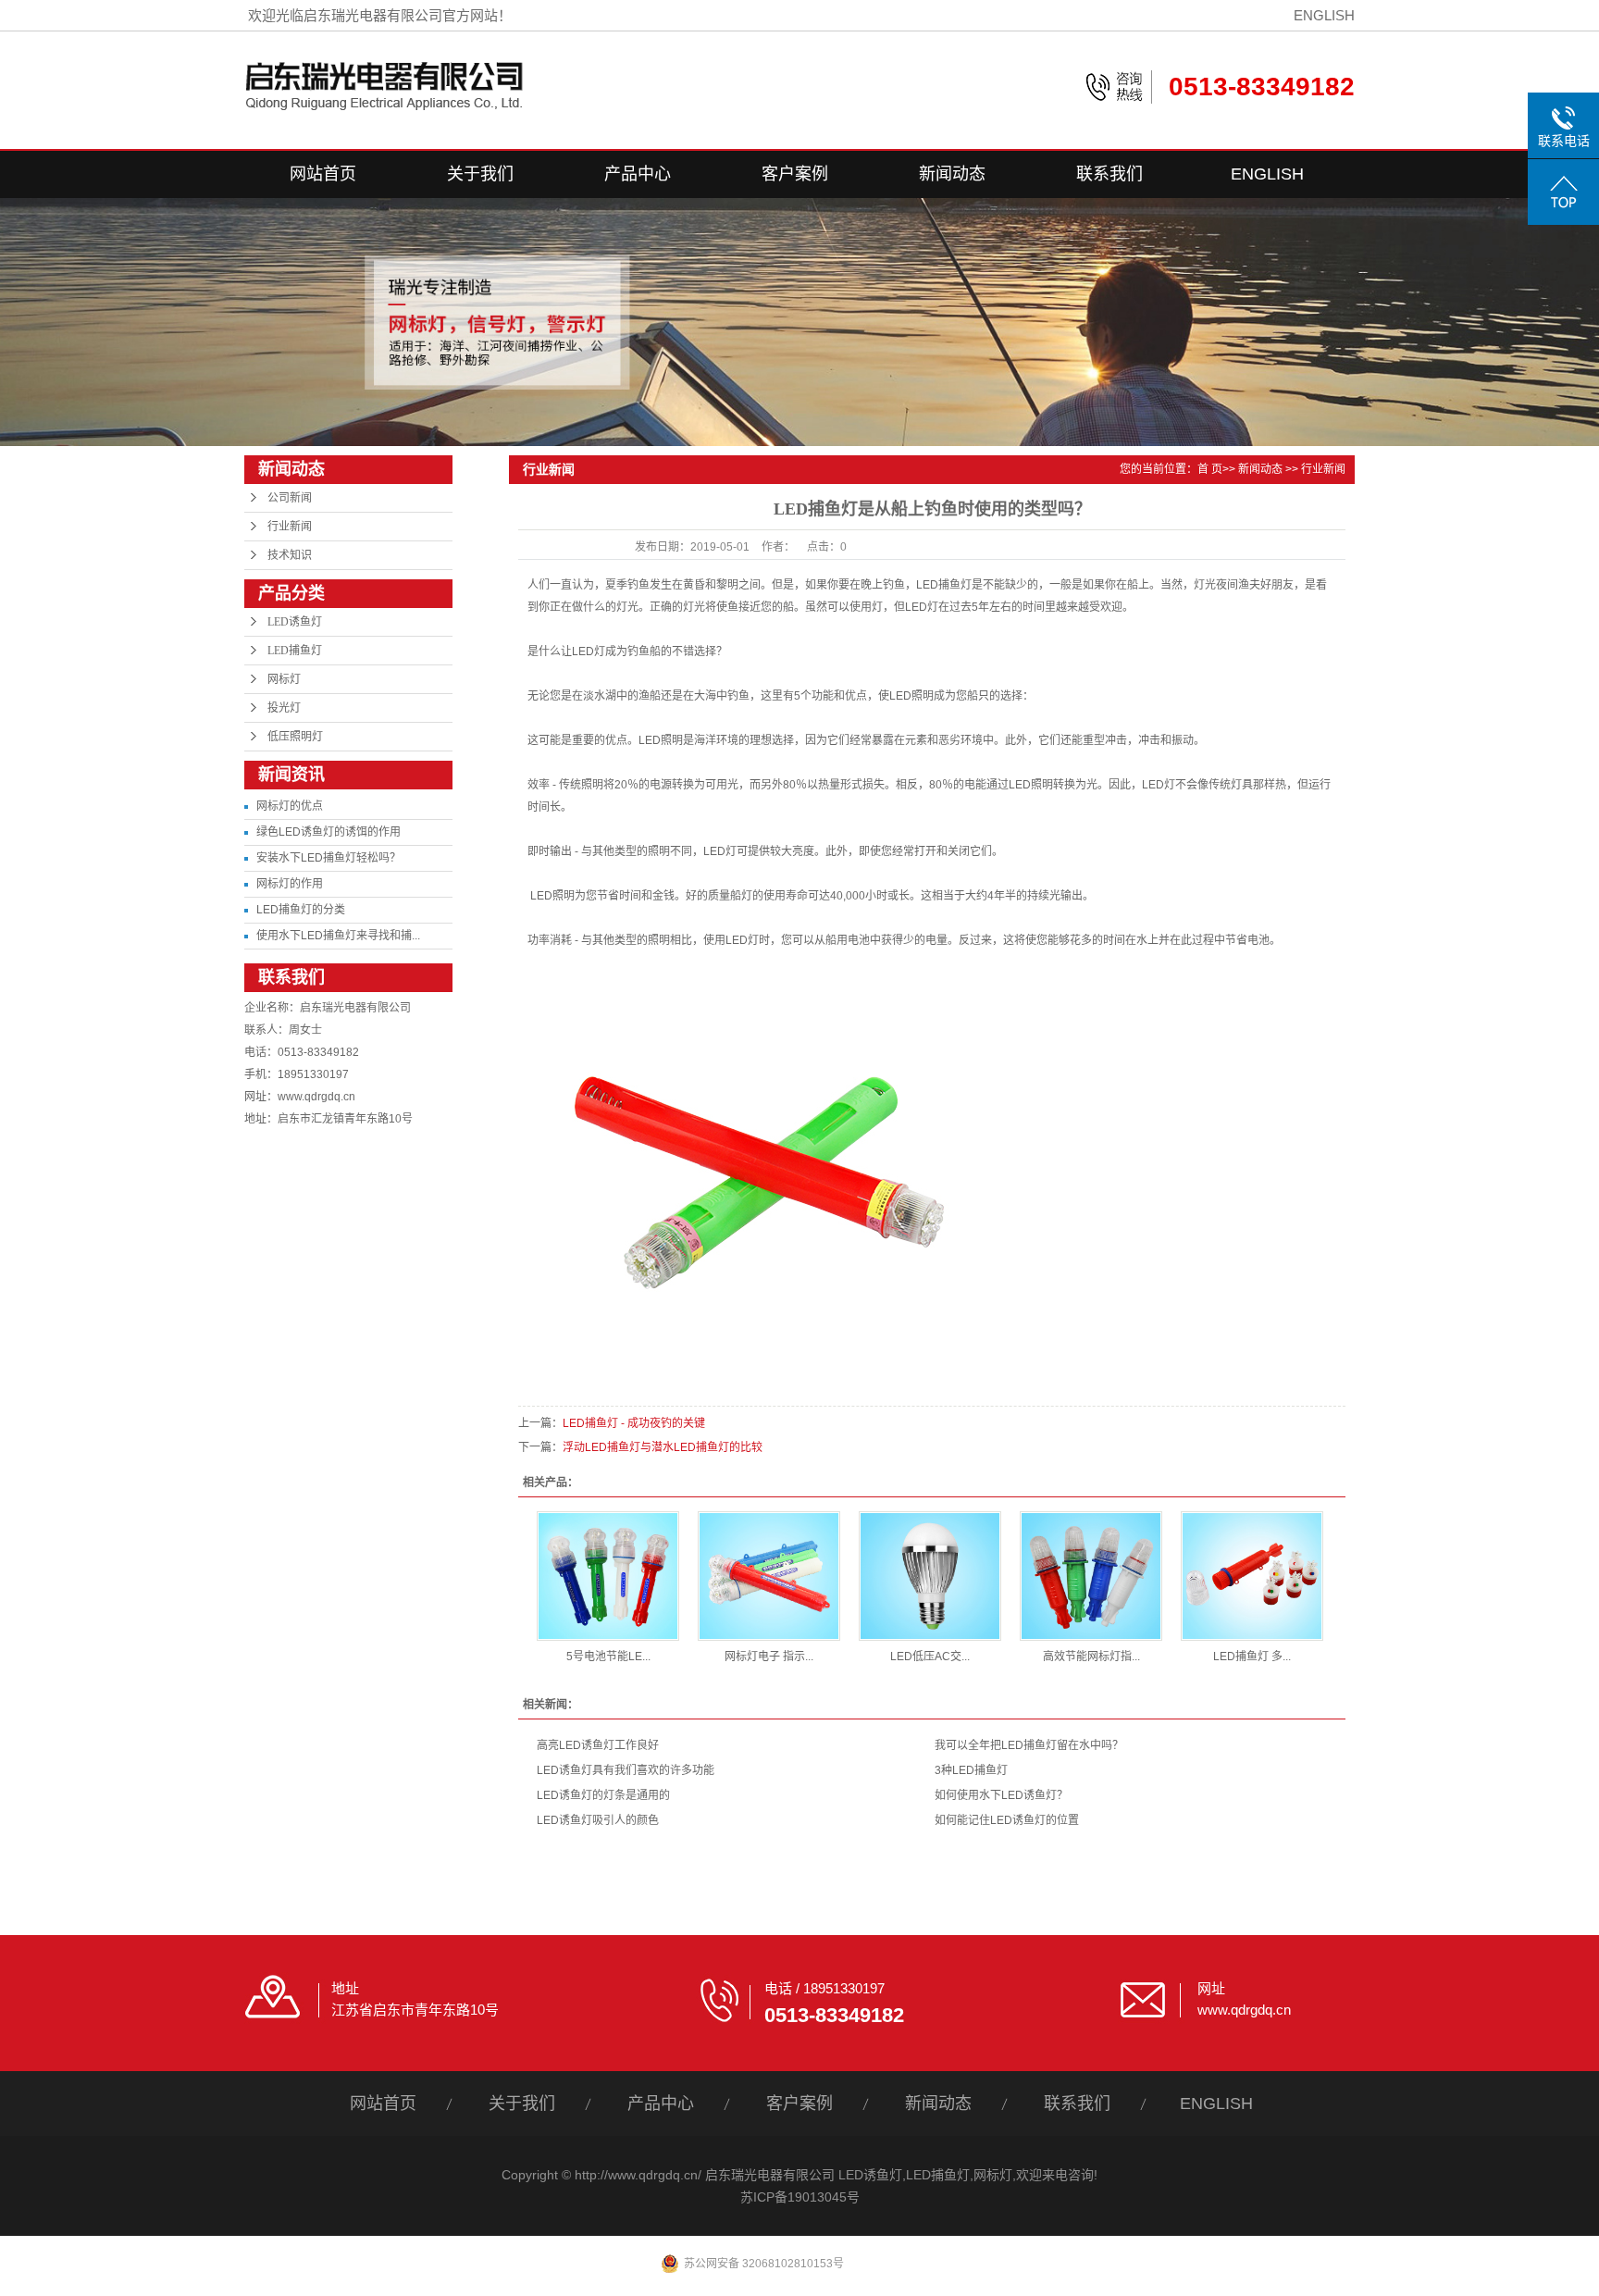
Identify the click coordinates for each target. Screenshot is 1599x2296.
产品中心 (638, 174)
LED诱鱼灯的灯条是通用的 (603, 1795)
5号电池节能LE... (608, 1657)
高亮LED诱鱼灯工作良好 (598, 1745)
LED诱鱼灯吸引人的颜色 (598, 1820)
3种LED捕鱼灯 (971, 1770)
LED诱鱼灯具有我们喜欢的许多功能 (626, 1770)
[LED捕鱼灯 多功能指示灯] (1252, 1576)
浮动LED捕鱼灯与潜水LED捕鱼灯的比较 (663, 1447)
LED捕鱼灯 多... (1252, 1657)
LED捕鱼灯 (295, 651)
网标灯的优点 (290, 806)
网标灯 (284, 679)
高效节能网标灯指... (1091, 1657)
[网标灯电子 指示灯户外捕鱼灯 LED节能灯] (769, 1576)
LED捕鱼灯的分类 (301, 910)
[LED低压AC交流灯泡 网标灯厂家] (930, 1576)
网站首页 (323, 174)
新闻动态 (952, 174)
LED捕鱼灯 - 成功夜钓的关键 (634, 1423)
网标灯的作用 (290, 884)
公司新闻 (290, 498)
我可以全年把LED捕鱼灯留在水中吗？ (1029, 1745)
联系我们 (1109, 174)
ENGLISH (1324, 15)
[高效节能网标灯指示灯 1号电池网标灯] (1091, 1576)
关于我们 (480, 174)
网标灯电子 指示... (769, 1657)
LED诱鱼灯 (295, 622)
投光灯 (284, 708)
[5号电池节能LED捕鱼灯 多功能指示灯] (608, 1576)
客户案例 (795, 174)
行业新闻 (290, 527)
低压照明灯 (295, 737)
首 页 (1210, 469)
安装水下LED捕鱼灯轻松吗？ (328, 858)
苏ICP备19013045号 (800, 2197)
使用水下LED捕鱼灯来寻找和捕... (338, 936)
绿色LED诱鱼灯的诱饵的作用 (328, 832)
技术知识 (290, 555)
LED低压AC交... (930, 1657)
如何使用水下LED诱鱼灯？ (1001, 1795)
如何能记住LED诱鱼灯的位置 (1007, 1820)
